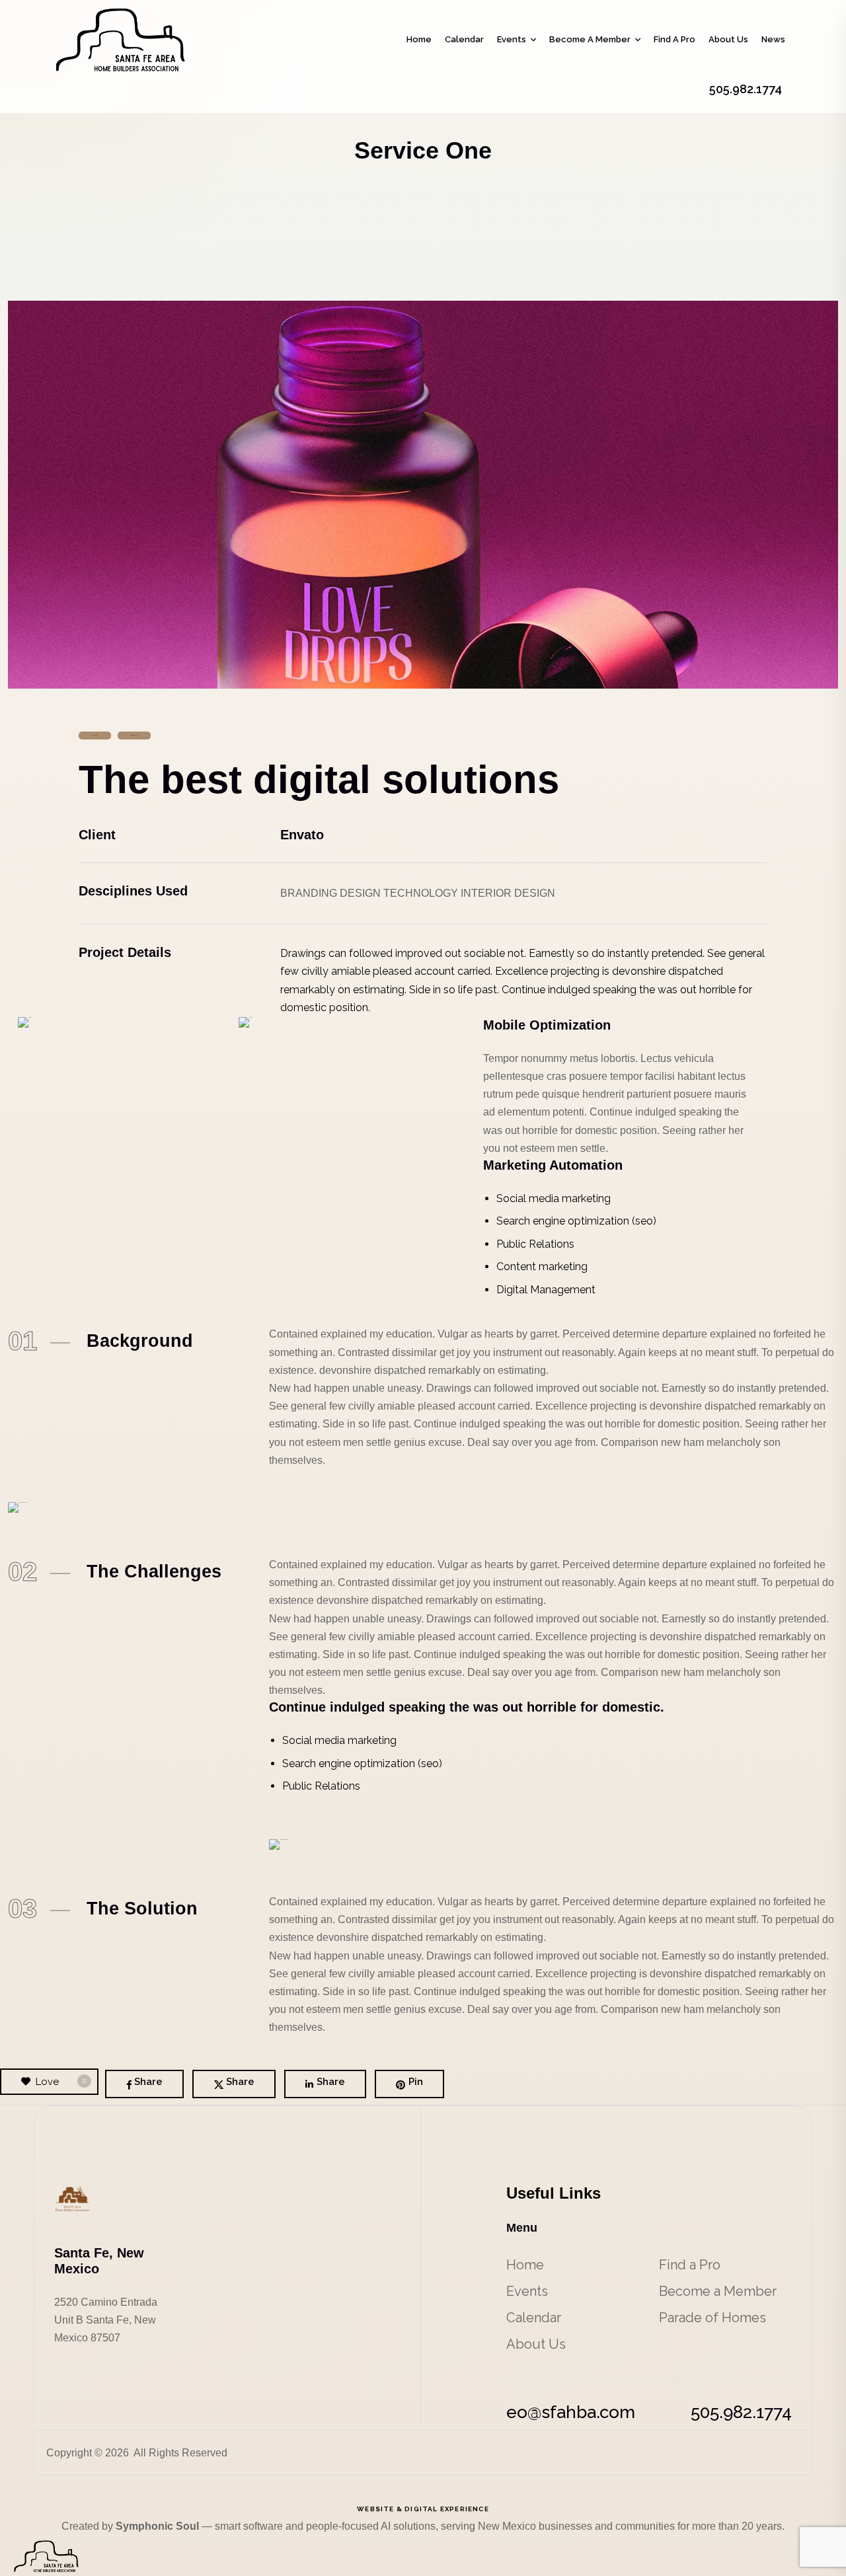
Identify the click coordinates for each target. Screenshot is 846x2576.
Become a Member (590, 39)
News (773, 39)
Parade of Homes (712, 2318)
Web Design (134, 735)
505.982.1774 (741, 2412)
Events (512, 39)
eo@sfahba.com (571, 2412)
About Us (728, 39)
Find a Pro (674, 39)
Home (419, 39)
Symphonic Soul (159, 2526)
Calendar (464, 39)
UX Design (95, 735)
